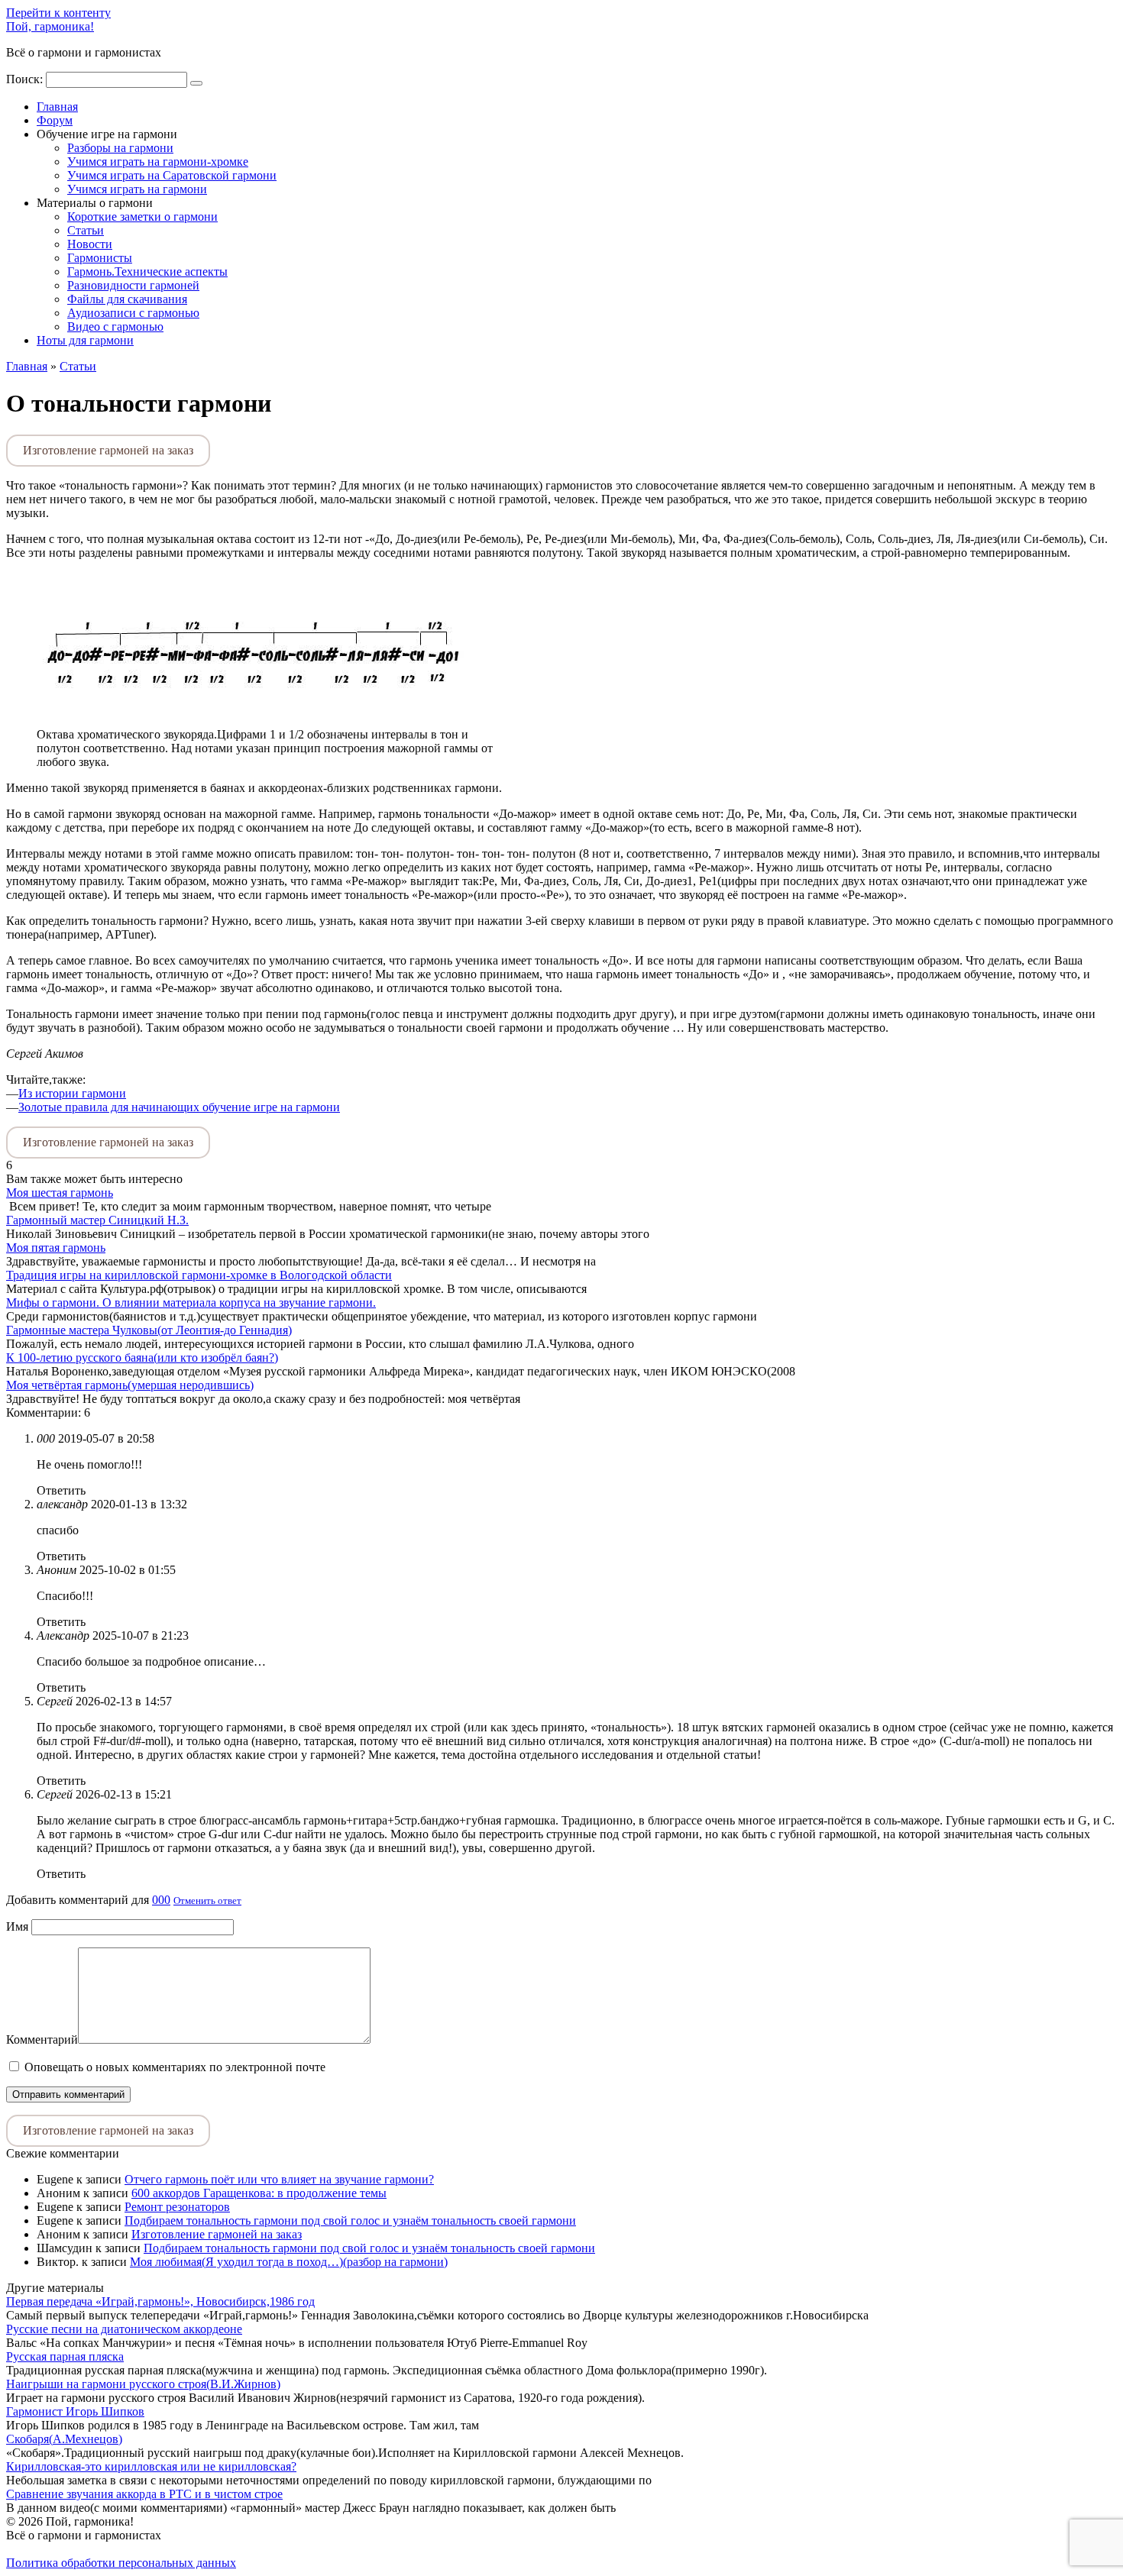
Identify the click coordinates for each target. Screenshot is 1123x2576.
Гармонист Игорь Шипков (75, 2411)
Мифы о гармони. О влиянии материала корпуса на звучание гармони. (191, 1303)
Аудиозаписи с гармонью (133, 313)
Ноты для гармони (85, 340)
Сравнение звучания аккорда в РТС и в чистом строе (144, 2494)
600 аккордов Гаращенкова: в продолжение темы (259, 2193)
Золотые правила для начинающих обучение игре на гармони (179, 1107)
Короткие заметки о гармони (142, 217)
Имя (17, 1926)
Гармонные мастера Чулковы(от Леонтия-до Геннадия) (149, 1330)
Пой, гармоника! (50, 26)
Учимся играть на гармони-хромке (158, 162)
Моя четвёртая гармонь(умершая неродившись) (130, 1385)
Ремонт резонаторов (177, 2207)
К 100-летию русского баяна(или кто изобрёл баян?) (142, 1357)
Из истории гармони (72, 1093)
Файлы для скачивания (127, 299)
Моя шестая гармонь (60, 1193)
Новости (90, 244)
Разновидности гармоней (133, 285)
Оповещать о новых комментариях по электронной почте (175, 2067)
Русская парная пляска (65, 2356)
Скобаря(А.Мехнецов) (64, 2439)
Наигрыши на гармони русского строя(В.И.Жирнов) (143, 2384)
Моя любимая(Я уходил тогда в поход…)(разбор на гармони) (289, 2262)
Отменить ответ (207, 1900)
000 (161, 1900)
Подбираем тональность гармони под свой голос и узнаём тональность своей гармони (350, 2220)
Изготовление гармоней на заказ (108, 450)
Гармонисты (100, 258)
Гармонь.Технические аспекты (147, 271)
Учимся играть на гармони (137, 189)
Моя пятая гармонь (56, 1248)
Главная (57, 107)
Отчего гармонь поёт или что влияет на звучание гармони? (279, 2179)
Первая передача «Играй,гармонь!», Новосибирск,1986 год (160, 2301)
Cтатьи (86, 230)
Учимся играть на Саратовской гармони (172, 175)
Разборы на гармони (120, 148)
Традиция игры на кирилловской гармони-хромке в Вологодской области (199, 1275)
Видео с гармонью (115, 326)
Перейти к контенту (58, 13)
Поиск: (26, 79)
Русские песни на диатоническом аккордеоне (124, 2329)
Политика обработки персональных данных (121, 2563)
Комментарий (42, 2039)
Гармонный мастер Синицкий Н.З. (97, 1220)
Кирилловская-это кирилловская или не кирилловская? (151, 2466)
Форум (55, 120)
